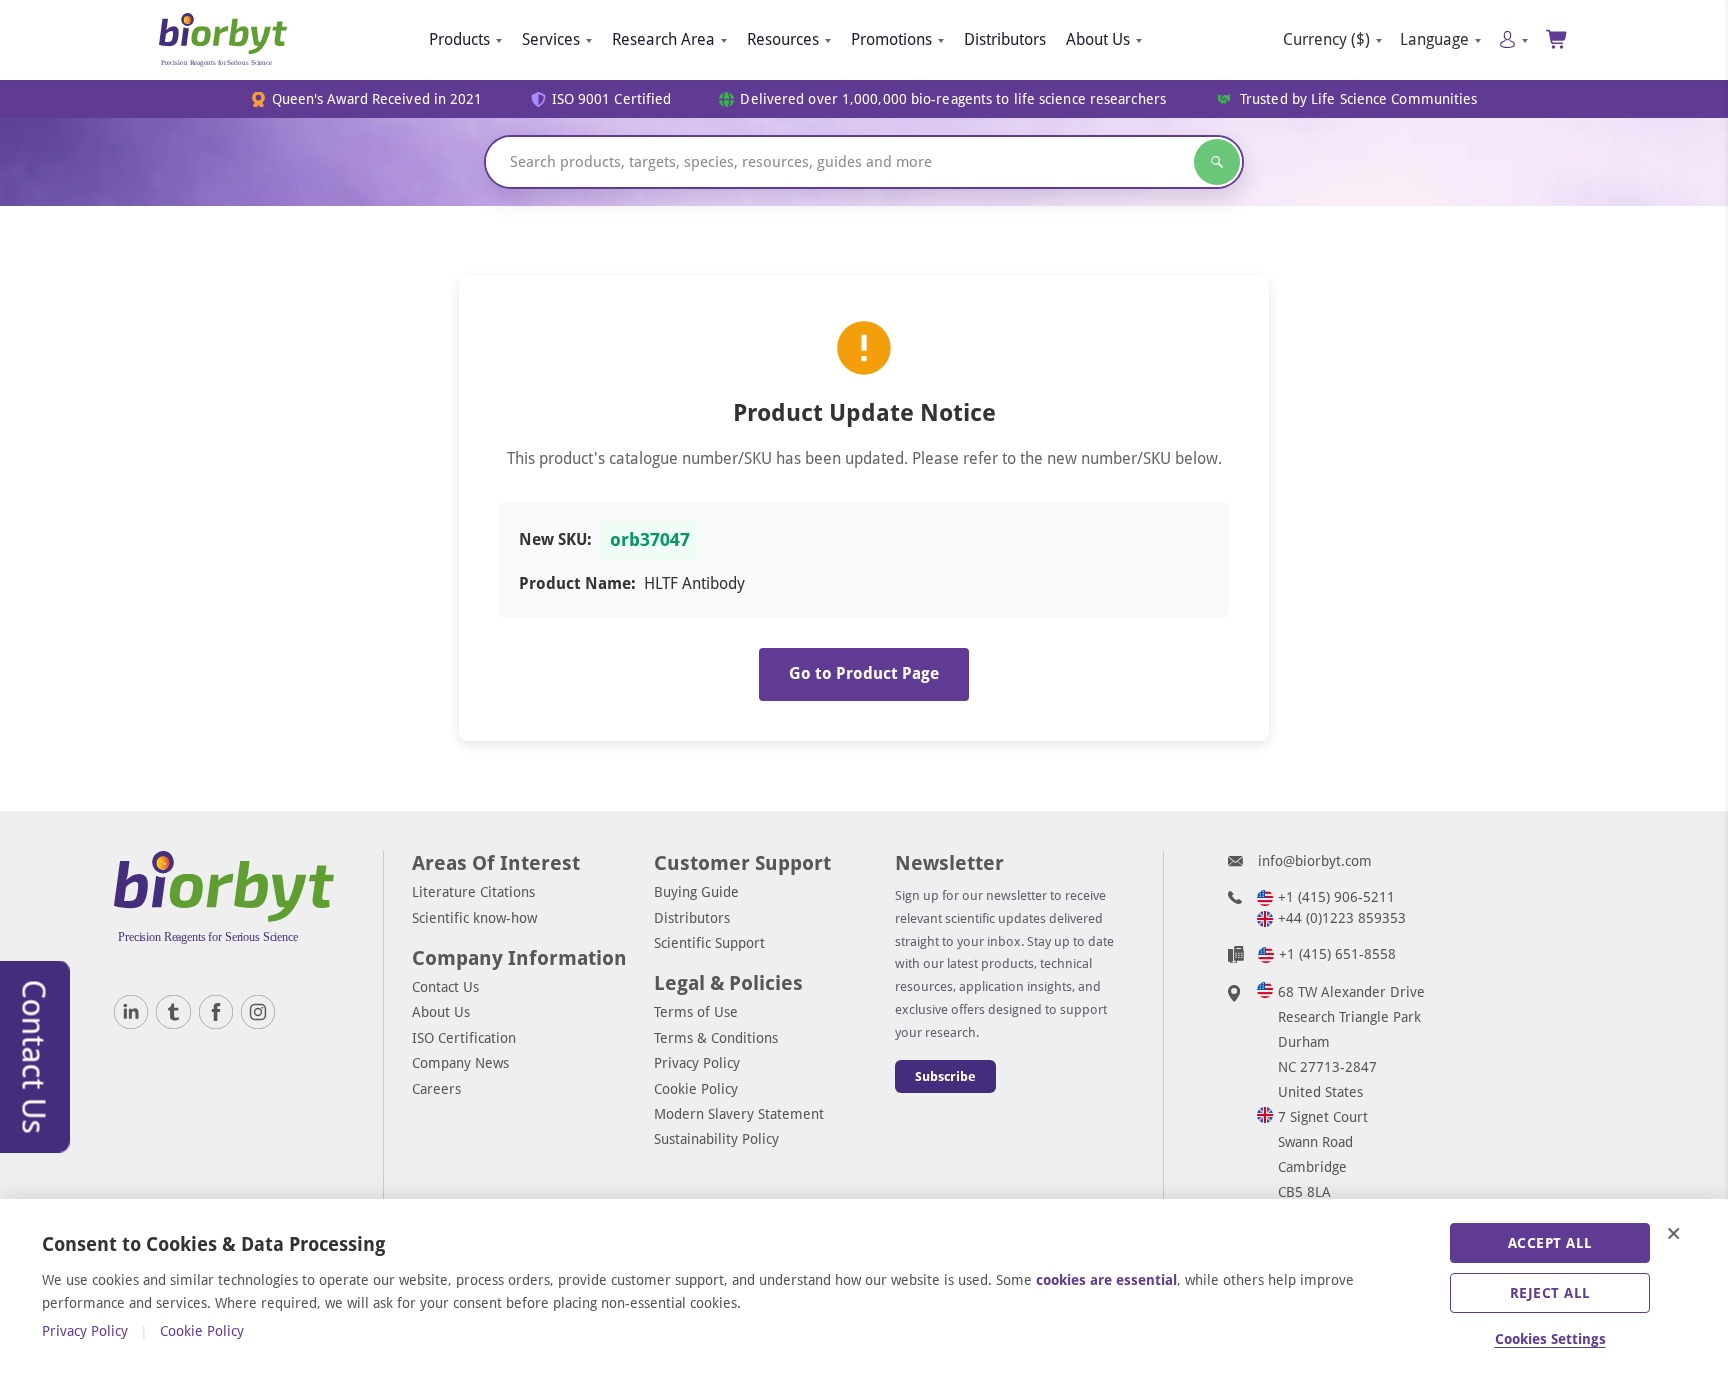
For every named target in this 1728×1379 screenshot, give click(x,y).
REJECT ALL (1550, 1293)
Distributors (1005, 39)
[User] (1513, 39)
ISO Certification (464, 1038)
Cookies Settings (1550, 1339)
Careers (436, 1089)
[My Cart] (1557, 39)
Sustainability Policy (716, 1139)
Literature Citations (473, 892)
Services (551, 39)
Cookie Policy (696, 1089)
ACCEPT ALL (1550, 1243)
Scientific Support (709, 943)
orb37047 (650, 540)
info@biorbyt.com (1315, 861)
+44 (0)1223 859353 (1342, 918)
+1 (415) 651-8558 (1337, 954)
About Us (1098, 39)
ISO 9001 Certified (612, 99)
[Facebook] (216, 1012)
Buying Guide (696, 892)
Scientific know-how (474, 918)
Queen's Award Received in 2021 (377, 99)
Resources (783, 39)
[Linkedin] (131, 1012)
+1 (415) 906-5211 (1336, 897)
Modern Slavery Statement (739, 1114)
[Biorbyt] (223, 40)
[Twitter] (173, 1012)
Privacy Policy (697, 1063)
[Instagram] (258, 1012)
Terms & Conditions (716, 1038)
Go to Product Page (864, 673)
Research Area (663, 39)
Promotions (891, 39)
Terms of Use (696, 1012)
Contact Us (445, 987)
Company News (460, 1063)
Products (459, 39)
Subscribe (945, 1076)
